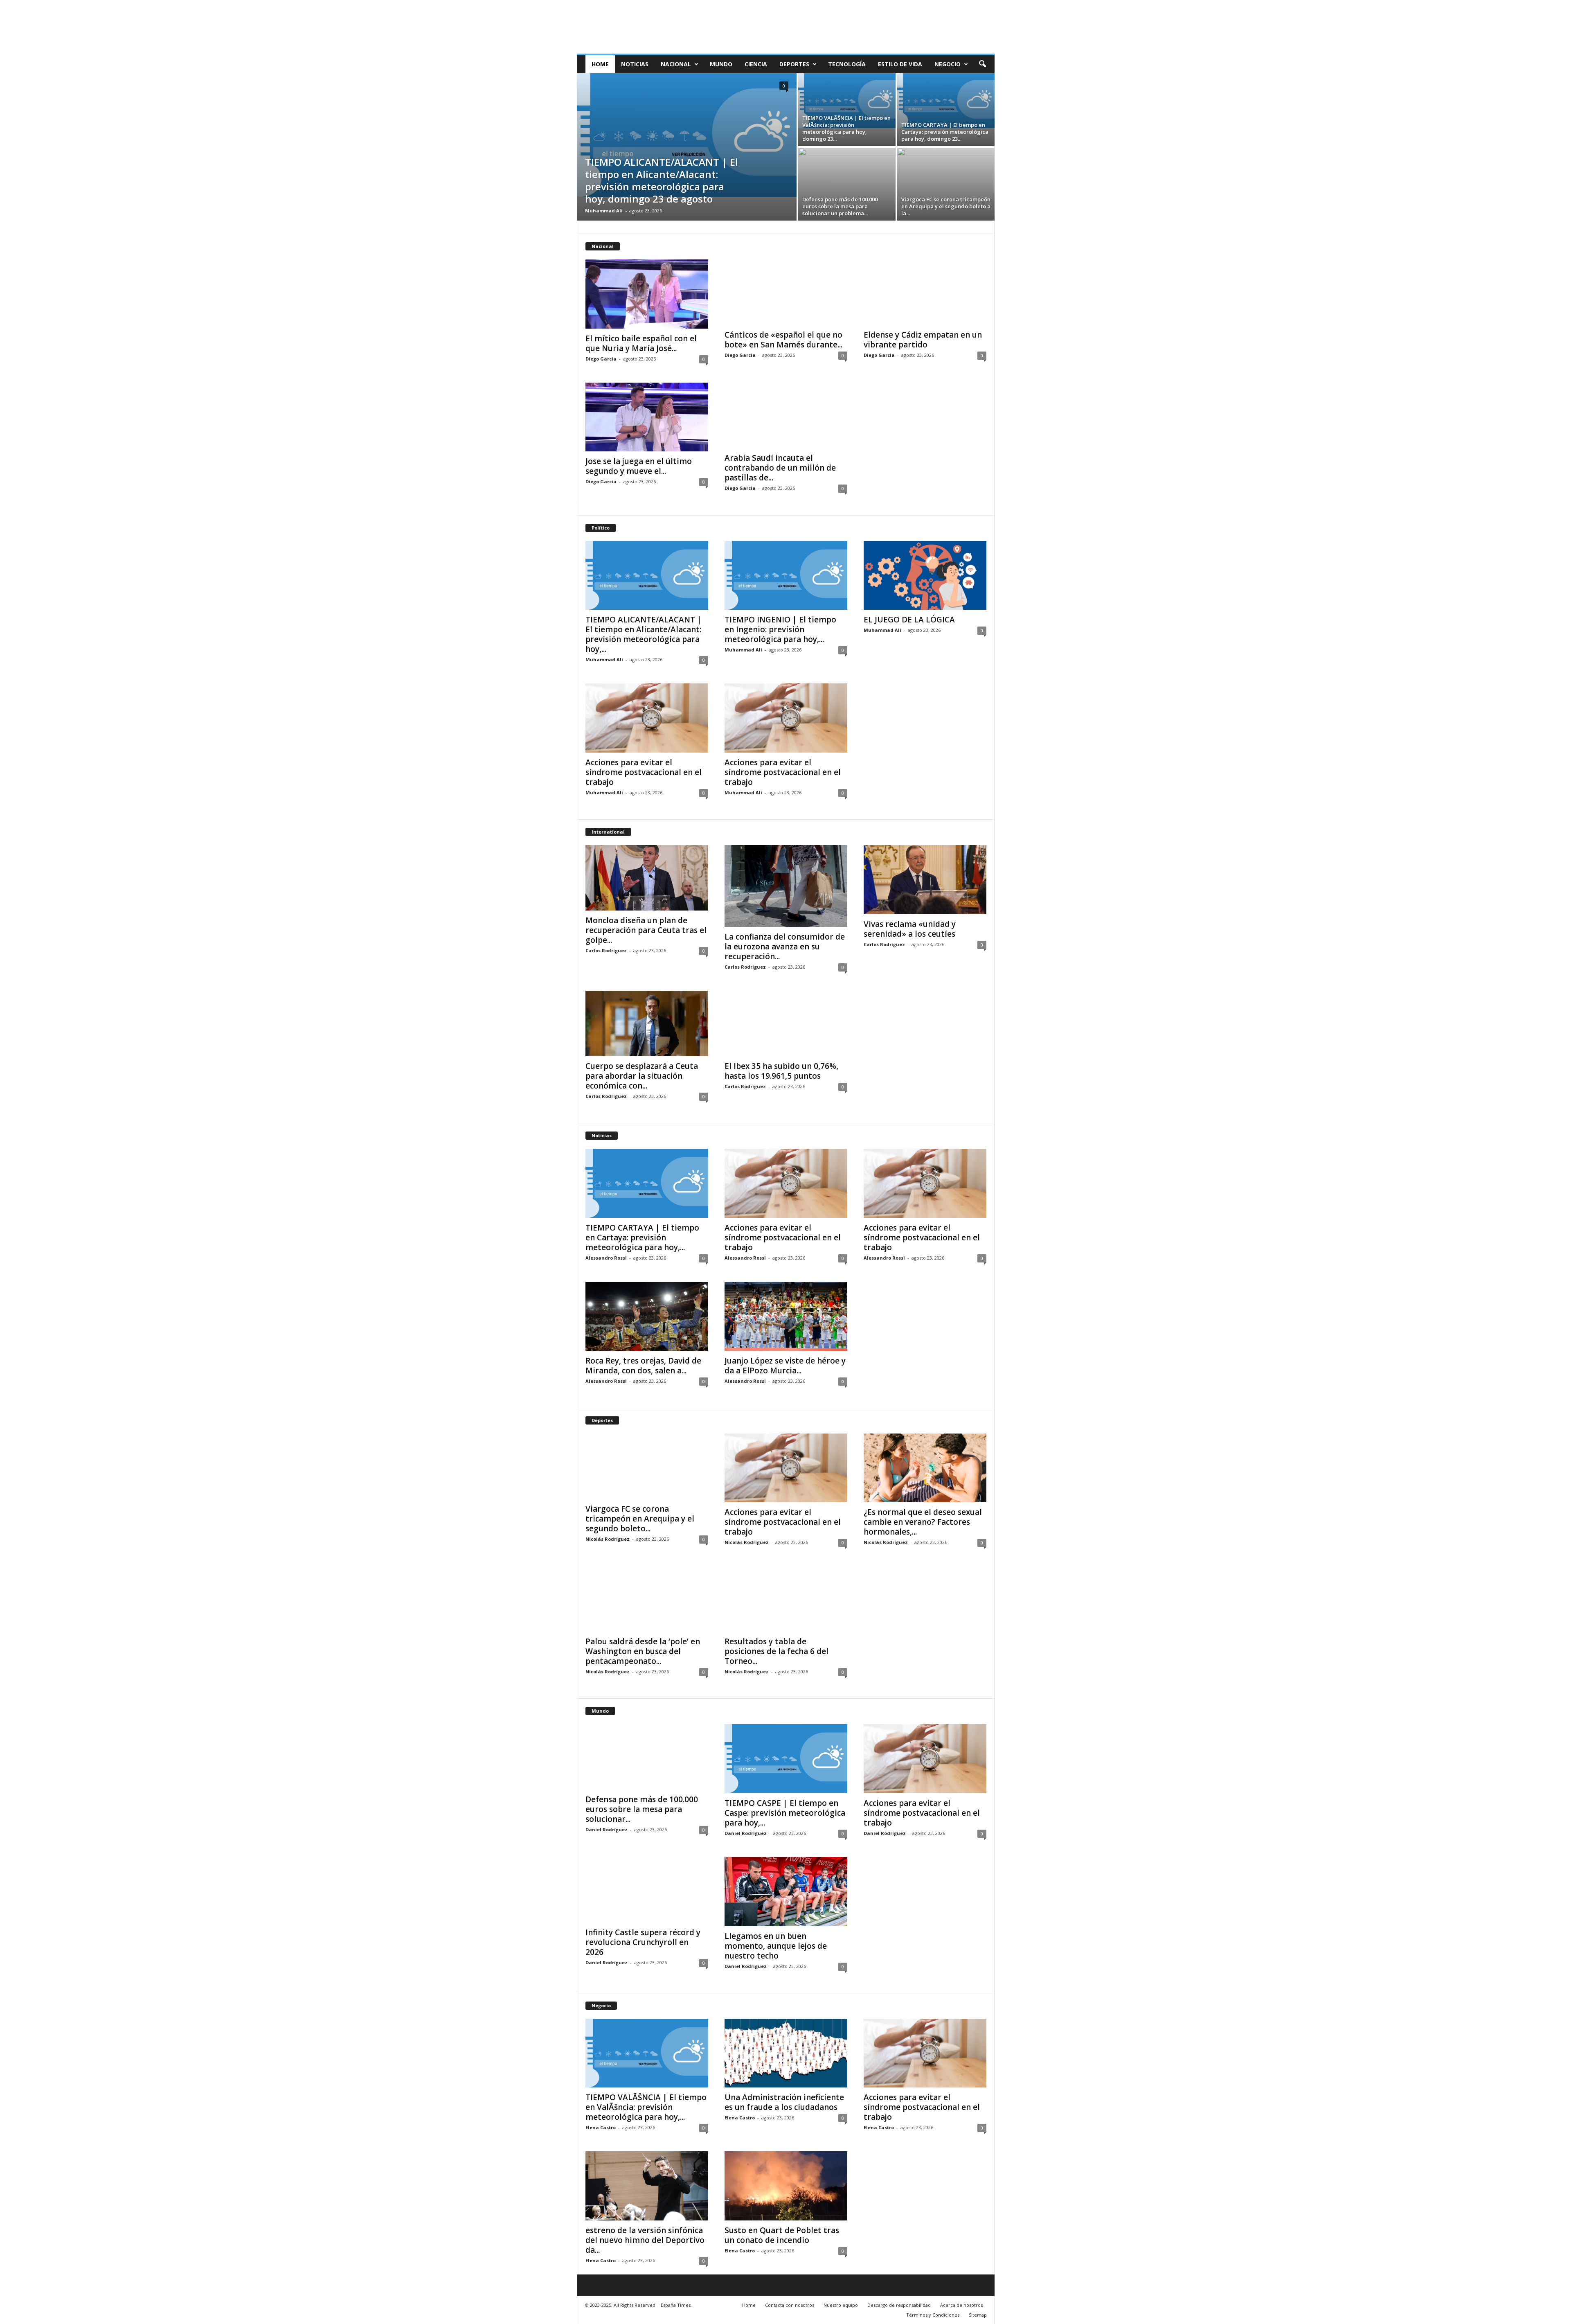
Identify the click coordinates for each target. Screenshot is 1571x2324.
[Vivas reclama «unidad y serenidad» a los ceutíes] (925, 880)
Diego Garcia (601, 359)
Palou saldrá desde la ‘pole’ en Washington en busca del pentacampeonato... (643, 1651)
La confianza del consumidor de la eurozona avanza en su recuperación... (785, 947)
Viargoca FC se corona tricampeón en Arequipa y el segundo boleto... (640, 1519)
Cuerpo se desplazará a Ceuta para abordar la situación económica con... (642, 1076)
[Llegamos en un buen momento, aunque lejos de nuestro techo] (786, 1892)
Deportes (794, 64)
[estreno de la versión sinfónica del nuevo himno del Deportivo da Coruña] (647, 2186)
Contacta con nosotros (790, 2305)
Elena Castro (601, 2127)
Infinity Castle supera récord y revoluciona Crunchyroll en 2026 (643, 1942)
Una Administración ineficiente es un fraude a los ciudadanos (784, 2102)
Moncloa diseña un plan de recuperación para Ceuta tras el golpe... (646, 930)
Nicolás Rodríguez (608, 1539)
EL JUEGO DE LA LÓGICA (909, 620)
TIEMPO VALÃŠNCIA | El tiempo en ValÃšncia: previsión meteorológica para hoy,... (646, 2107)
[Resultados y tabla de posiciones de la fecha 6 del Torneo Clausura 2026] (786, 1599)
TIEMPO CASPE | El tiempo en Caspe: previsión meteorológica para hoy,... (785, 1813)
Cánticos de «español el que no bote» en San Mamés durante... (783, 340)
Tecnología (847, 64)
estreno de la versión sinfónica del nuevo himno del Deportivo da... (645, 2240)
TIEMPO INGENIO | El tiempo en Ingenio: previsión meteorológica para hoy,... (780, 629)
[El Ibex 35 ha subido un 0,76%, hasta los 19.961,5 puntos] (786, 1023)
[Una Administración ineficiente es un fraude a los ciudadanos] (786, 2053)
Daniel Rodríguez (607, 1829)
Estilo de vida (900, 64)
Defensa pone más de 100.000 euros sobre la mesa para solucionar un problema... (840, 206)
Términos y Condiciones (933, 2315)
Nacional (676, 64)
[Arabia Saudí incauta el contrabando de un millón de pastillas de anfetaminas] (786, 415)
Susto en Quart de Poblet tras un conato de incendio (782, 2235)
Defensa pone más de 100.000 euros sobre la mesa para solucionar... (642, 1809)
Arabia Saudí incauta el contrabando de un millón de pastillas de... (780, 468)
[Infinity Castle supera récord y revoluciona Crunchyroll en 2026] (647, 1890)
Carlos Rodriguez (606, 950)
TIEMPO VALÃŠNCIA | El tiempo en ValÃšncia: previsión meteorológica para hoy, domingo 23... (846, 128)
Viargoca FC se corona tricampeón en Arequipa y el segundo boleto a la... (946, 206)
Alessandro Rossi (606, 1258)
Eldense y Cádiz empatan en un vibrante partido (923, 340)
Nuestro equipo (841, 2305)
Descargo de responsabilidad (899, 2305)
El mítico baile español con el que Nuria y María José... (641, 343)
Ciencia (756, 64)
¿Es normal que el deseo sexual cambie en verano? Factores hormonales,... (923, 1522)
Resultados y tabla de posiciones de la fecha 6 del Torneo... (776, 1651)
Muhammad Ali (604, 211)
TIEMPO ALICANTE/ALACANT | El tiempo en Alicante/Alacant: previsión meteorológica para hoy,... (644, 634)
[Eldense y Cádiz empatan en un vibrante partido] (925, 292)
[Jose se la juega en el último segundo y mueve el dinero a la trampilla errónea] (647, 417)
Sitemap (978, 2315)
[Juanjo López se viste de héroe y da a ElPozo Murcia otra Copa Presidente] (786, 1316)
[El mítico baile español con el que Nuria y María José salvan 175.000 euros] (647, 294)
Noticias (635, 64)
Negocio (948, 64)
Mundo (721, 64)
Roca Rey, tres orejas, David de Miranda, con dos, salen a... (643, 1366)
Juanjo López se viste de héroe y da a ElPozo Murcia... (785, 1366)
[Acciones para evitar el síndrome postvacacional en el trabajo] (647, 718)
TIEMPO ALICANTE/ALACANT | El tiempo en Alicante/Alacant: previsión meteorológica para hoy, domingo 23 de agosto (662, 180)
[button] (982, 64)
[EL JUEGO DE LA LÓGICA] (925, 576)
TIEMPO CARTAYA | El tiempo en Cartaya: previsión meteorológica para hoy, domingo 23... (945, 132)
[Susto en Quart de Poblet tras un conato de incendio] (786, 2186)
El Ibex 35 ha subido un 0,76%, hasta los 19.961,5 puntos (781, 1071)
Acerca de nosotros (961, 2305)
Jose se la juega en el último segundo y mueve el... (639, 466)
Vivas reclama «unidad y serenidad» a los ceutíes (910, 929)
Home (600, 64)
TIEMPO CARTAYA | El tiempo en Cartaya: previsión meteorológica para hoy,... (642, 1238)
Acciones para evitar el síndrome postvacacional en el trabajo (644, 772)
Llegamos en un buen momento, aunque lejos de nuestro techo (776, 1946)
